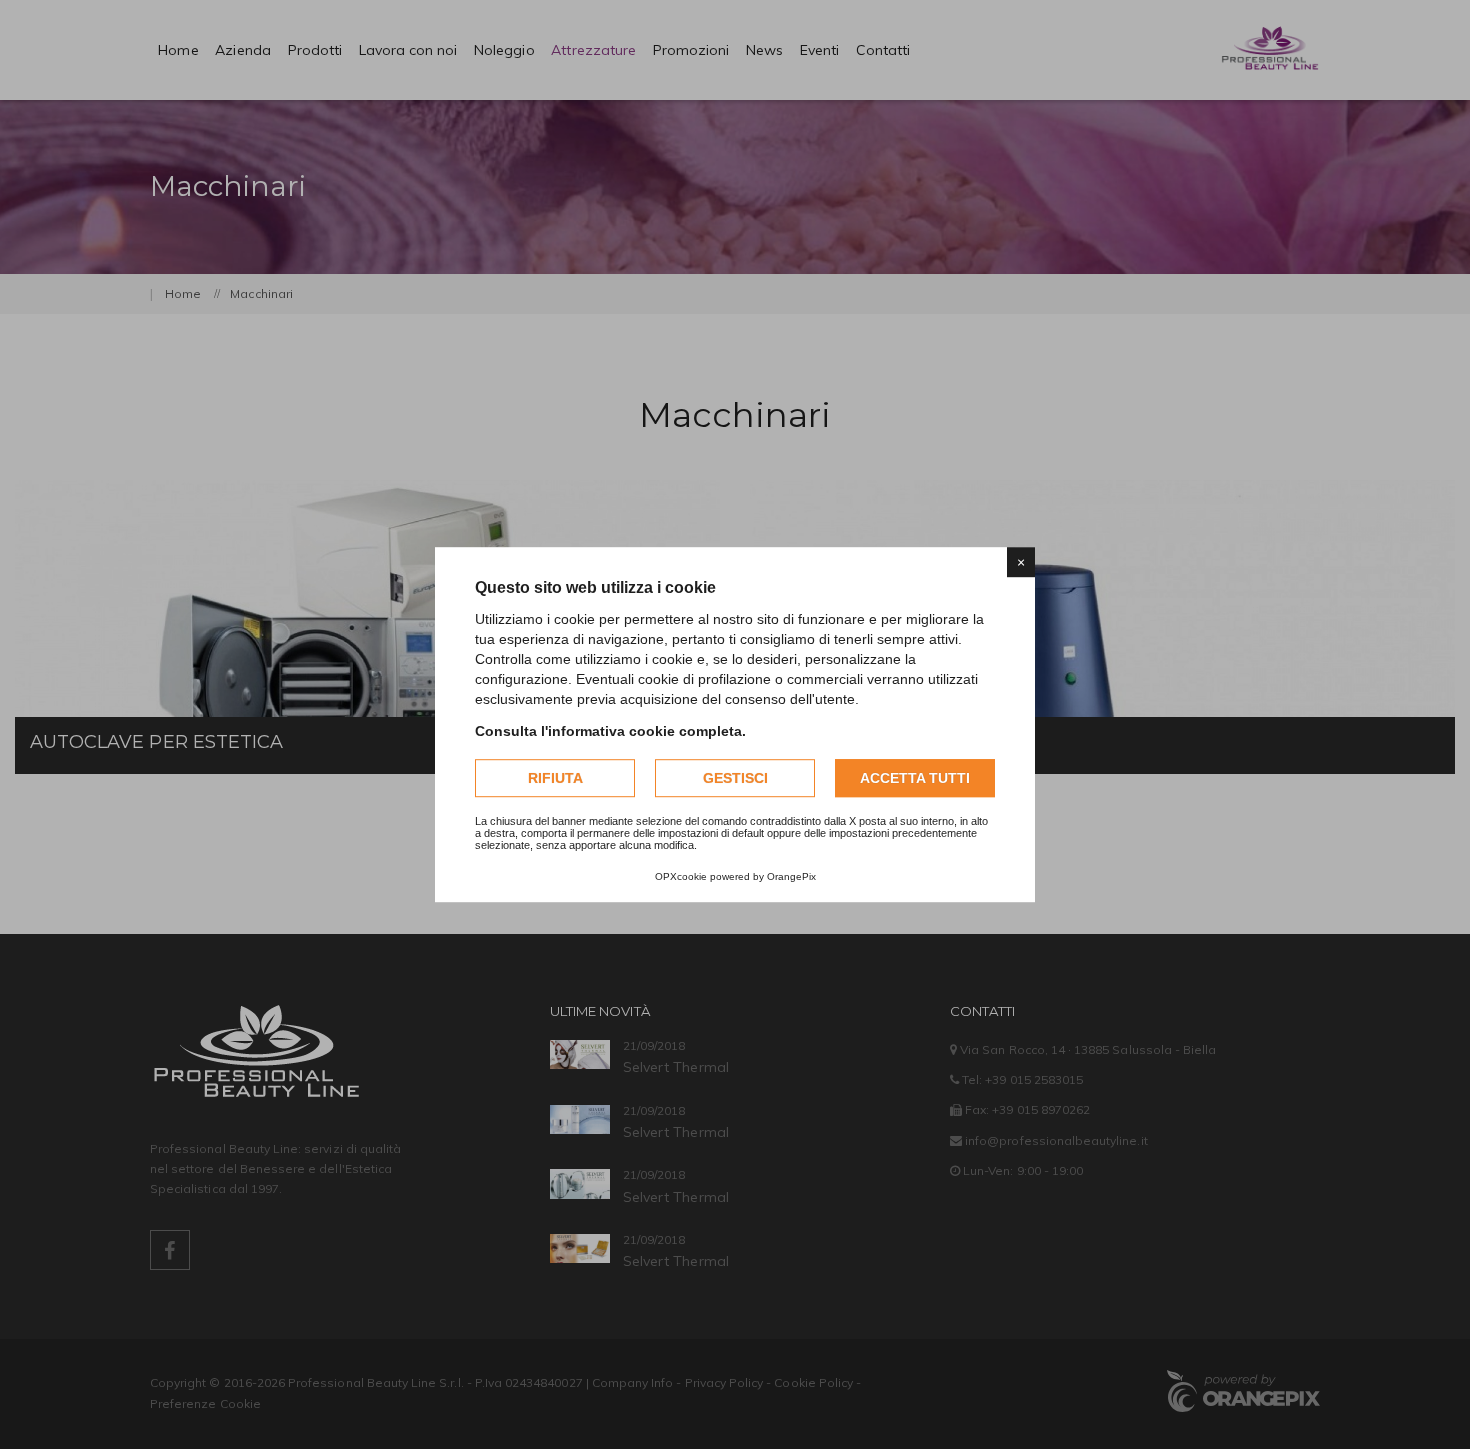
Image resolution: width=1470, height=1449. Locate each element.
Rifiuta (555, 778)
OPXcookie (681, 876)
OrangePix (791, 876)
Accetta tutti (915, 778)
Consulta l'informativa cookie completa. (610, 731)
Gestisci (735, 778)
